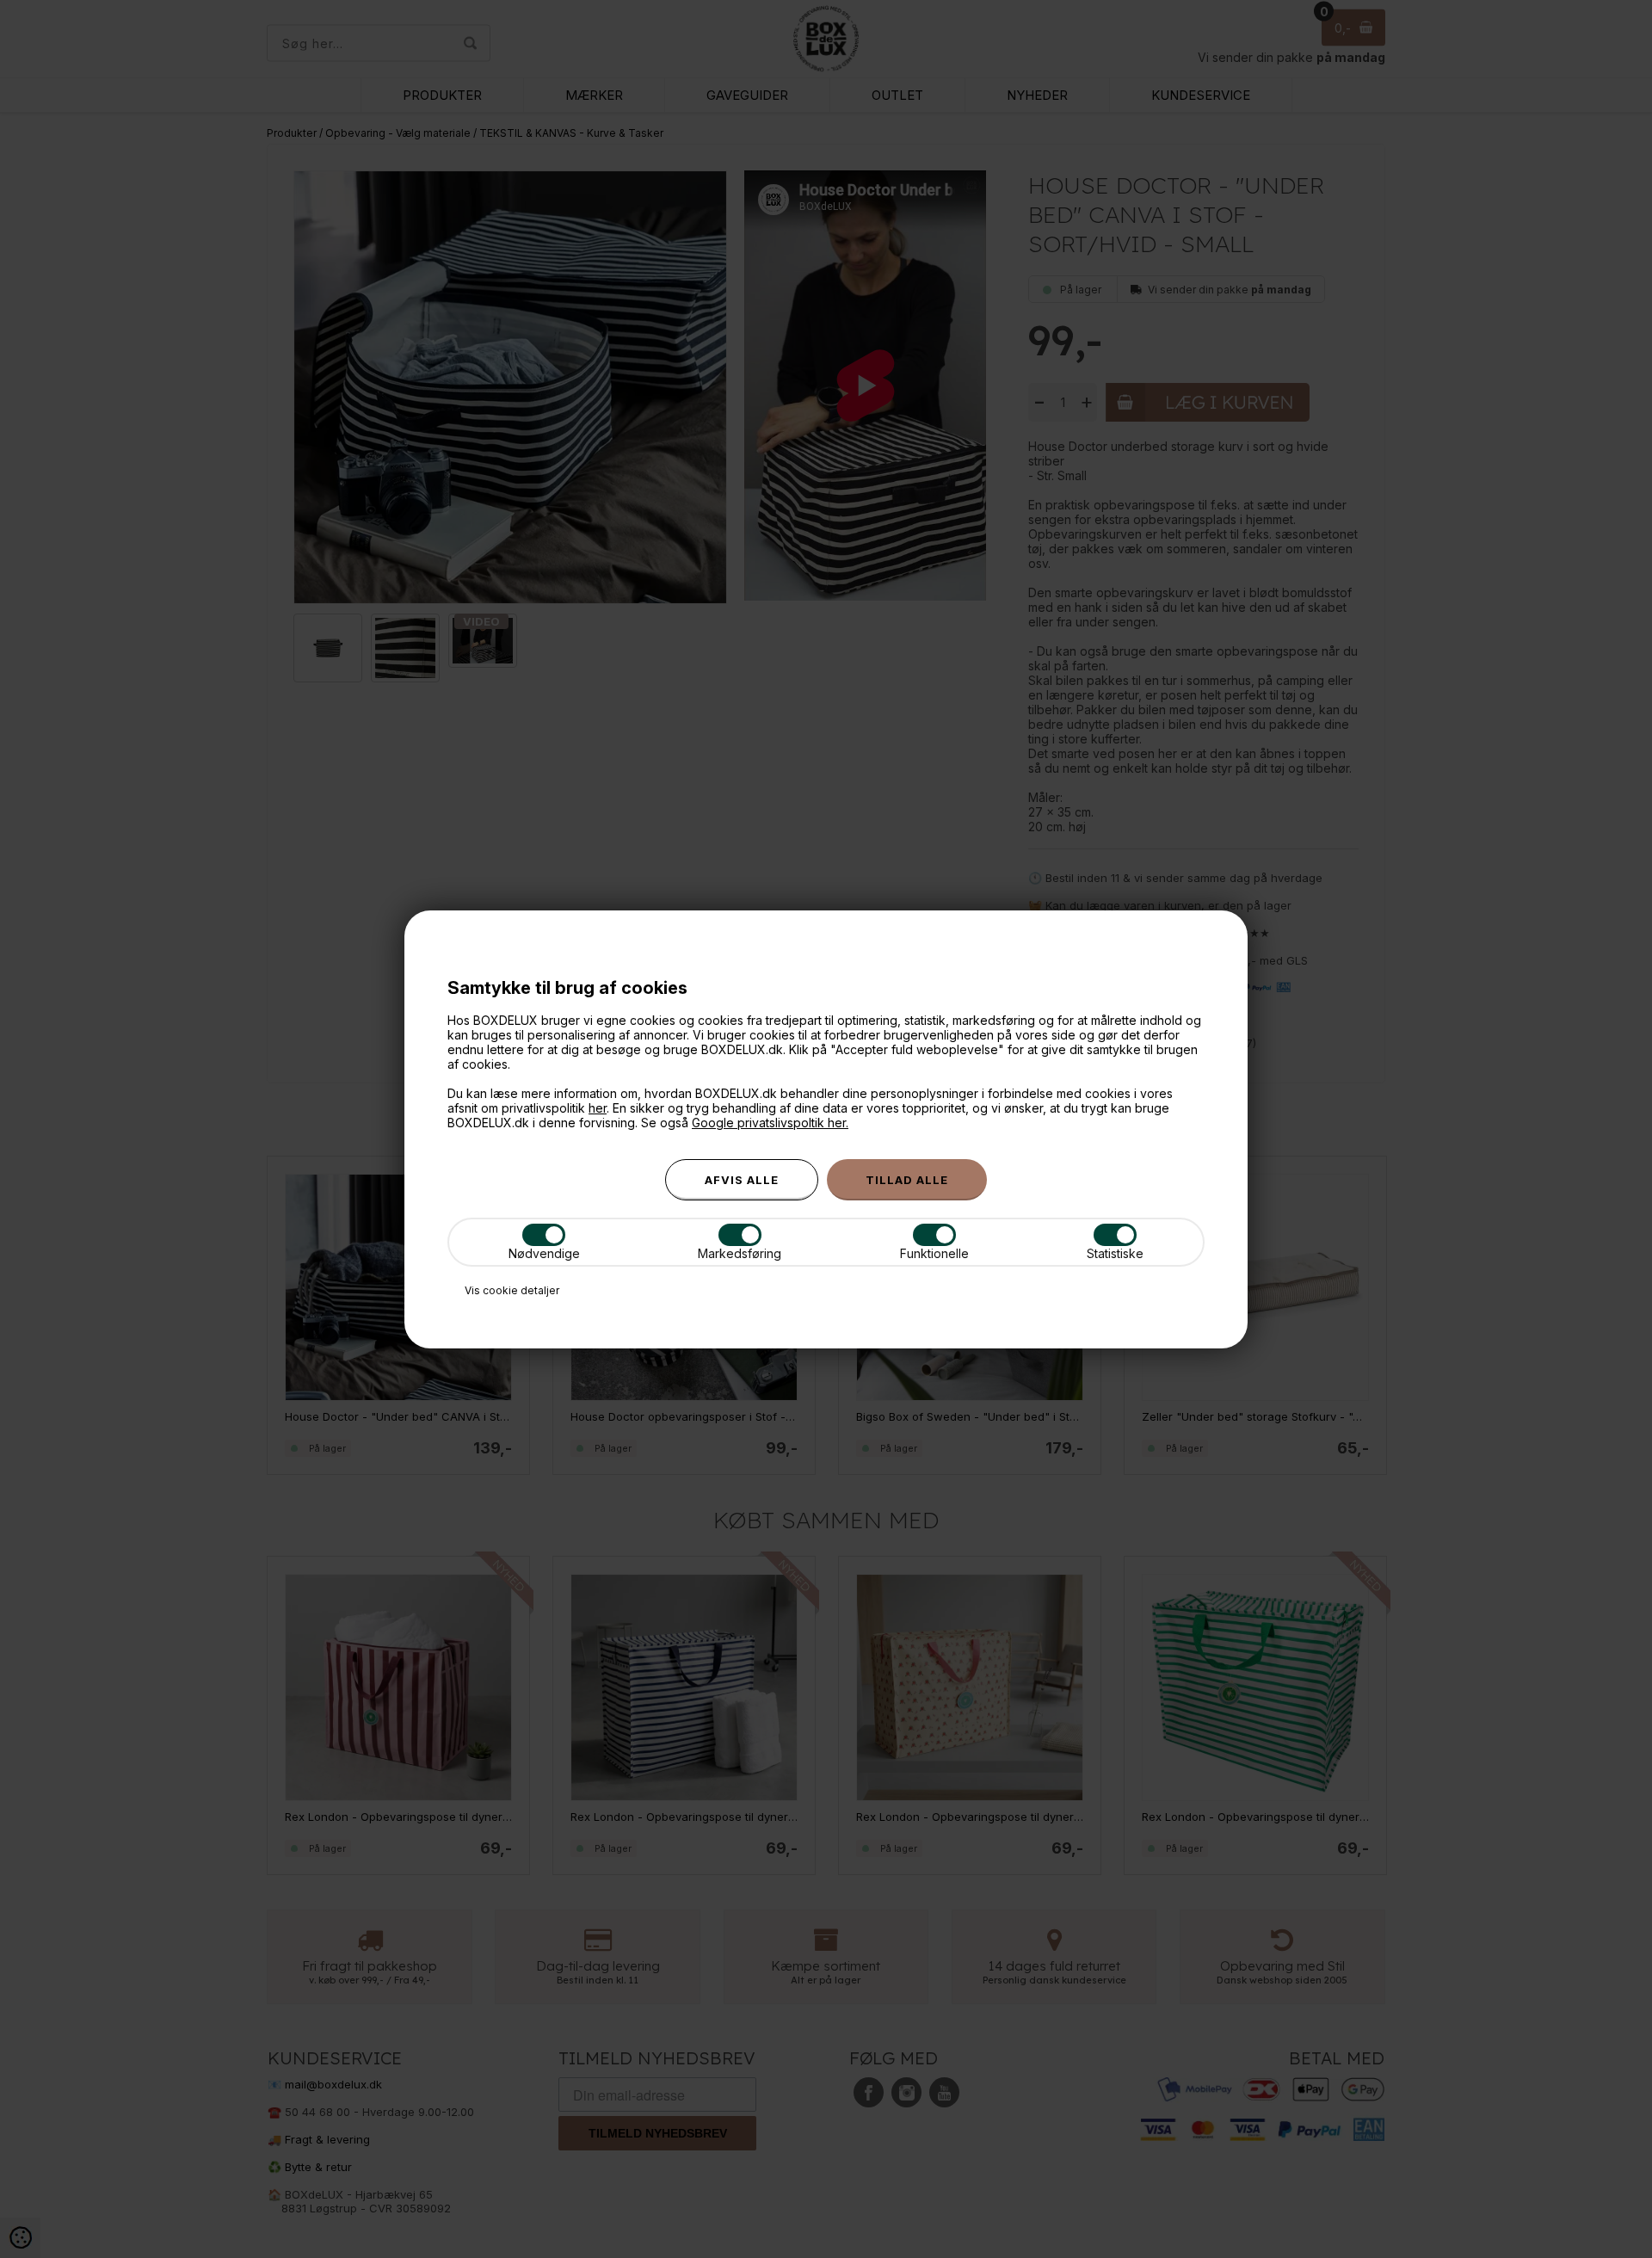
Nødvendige (544, 1253)
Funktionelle (934, 1253)
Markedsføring (740, 1253)
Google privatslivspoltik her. (770, 1123)
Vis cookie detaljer (512, 1290)
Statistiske (1115, 1253)
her (598, 1108)
